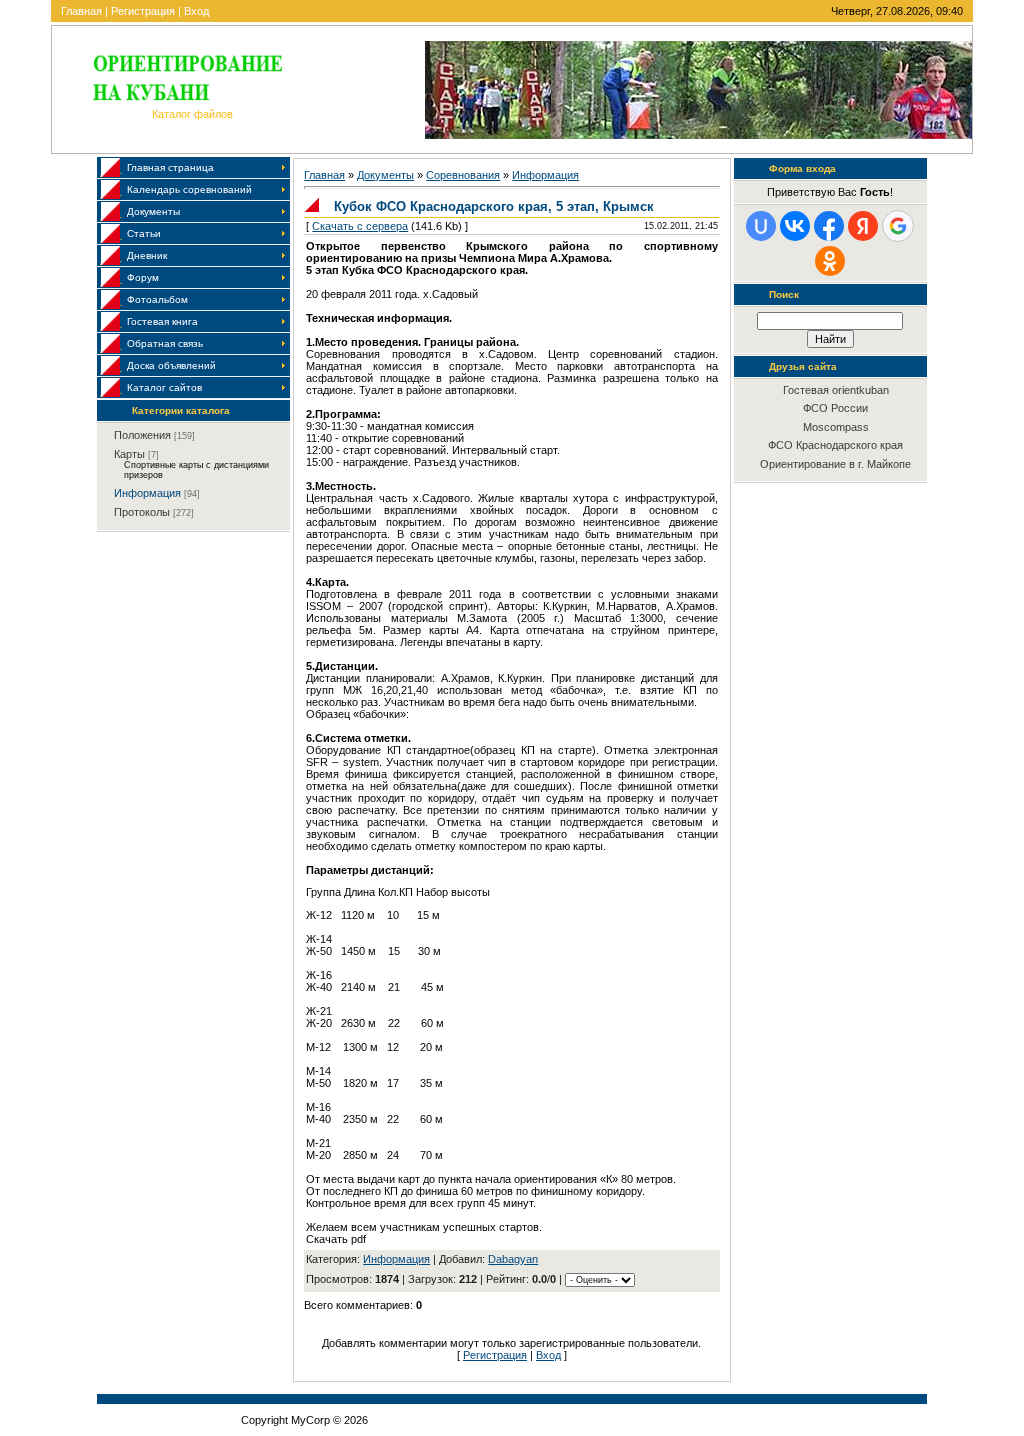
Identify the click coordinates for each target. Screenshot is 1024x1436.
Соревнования (463, 175)
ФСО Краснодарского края (835, 445)
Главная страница (170, 167)
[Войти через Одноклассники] (830, 261)
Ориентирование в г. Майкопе (835, 464)
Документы (153, 211)
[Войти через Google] (898, 226)
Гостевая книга (162, 321)
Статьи (144, 233)
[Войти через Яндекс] (863, 226)
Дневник (147, 255)
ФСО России (835, 408)
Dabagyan (513, 1259)
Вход (196, 11)
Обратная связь (165, 343)
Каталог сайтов (164, 387)
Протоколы (142, 512)
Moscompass (836, 427)
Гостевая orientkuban (836, 390)
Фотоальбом (157, 299)
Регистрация (143, 11)
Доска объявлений (171, 365)
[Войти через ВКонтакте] (795, 226)
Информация (147, 493)
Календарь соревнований (189, 189)
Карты (129, 454)
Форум (143, 277)
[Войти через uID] (761, 226)
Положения (142, 435)
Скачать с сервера (360, 226)
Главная (81, 11)
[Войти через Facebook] (829, 226)
